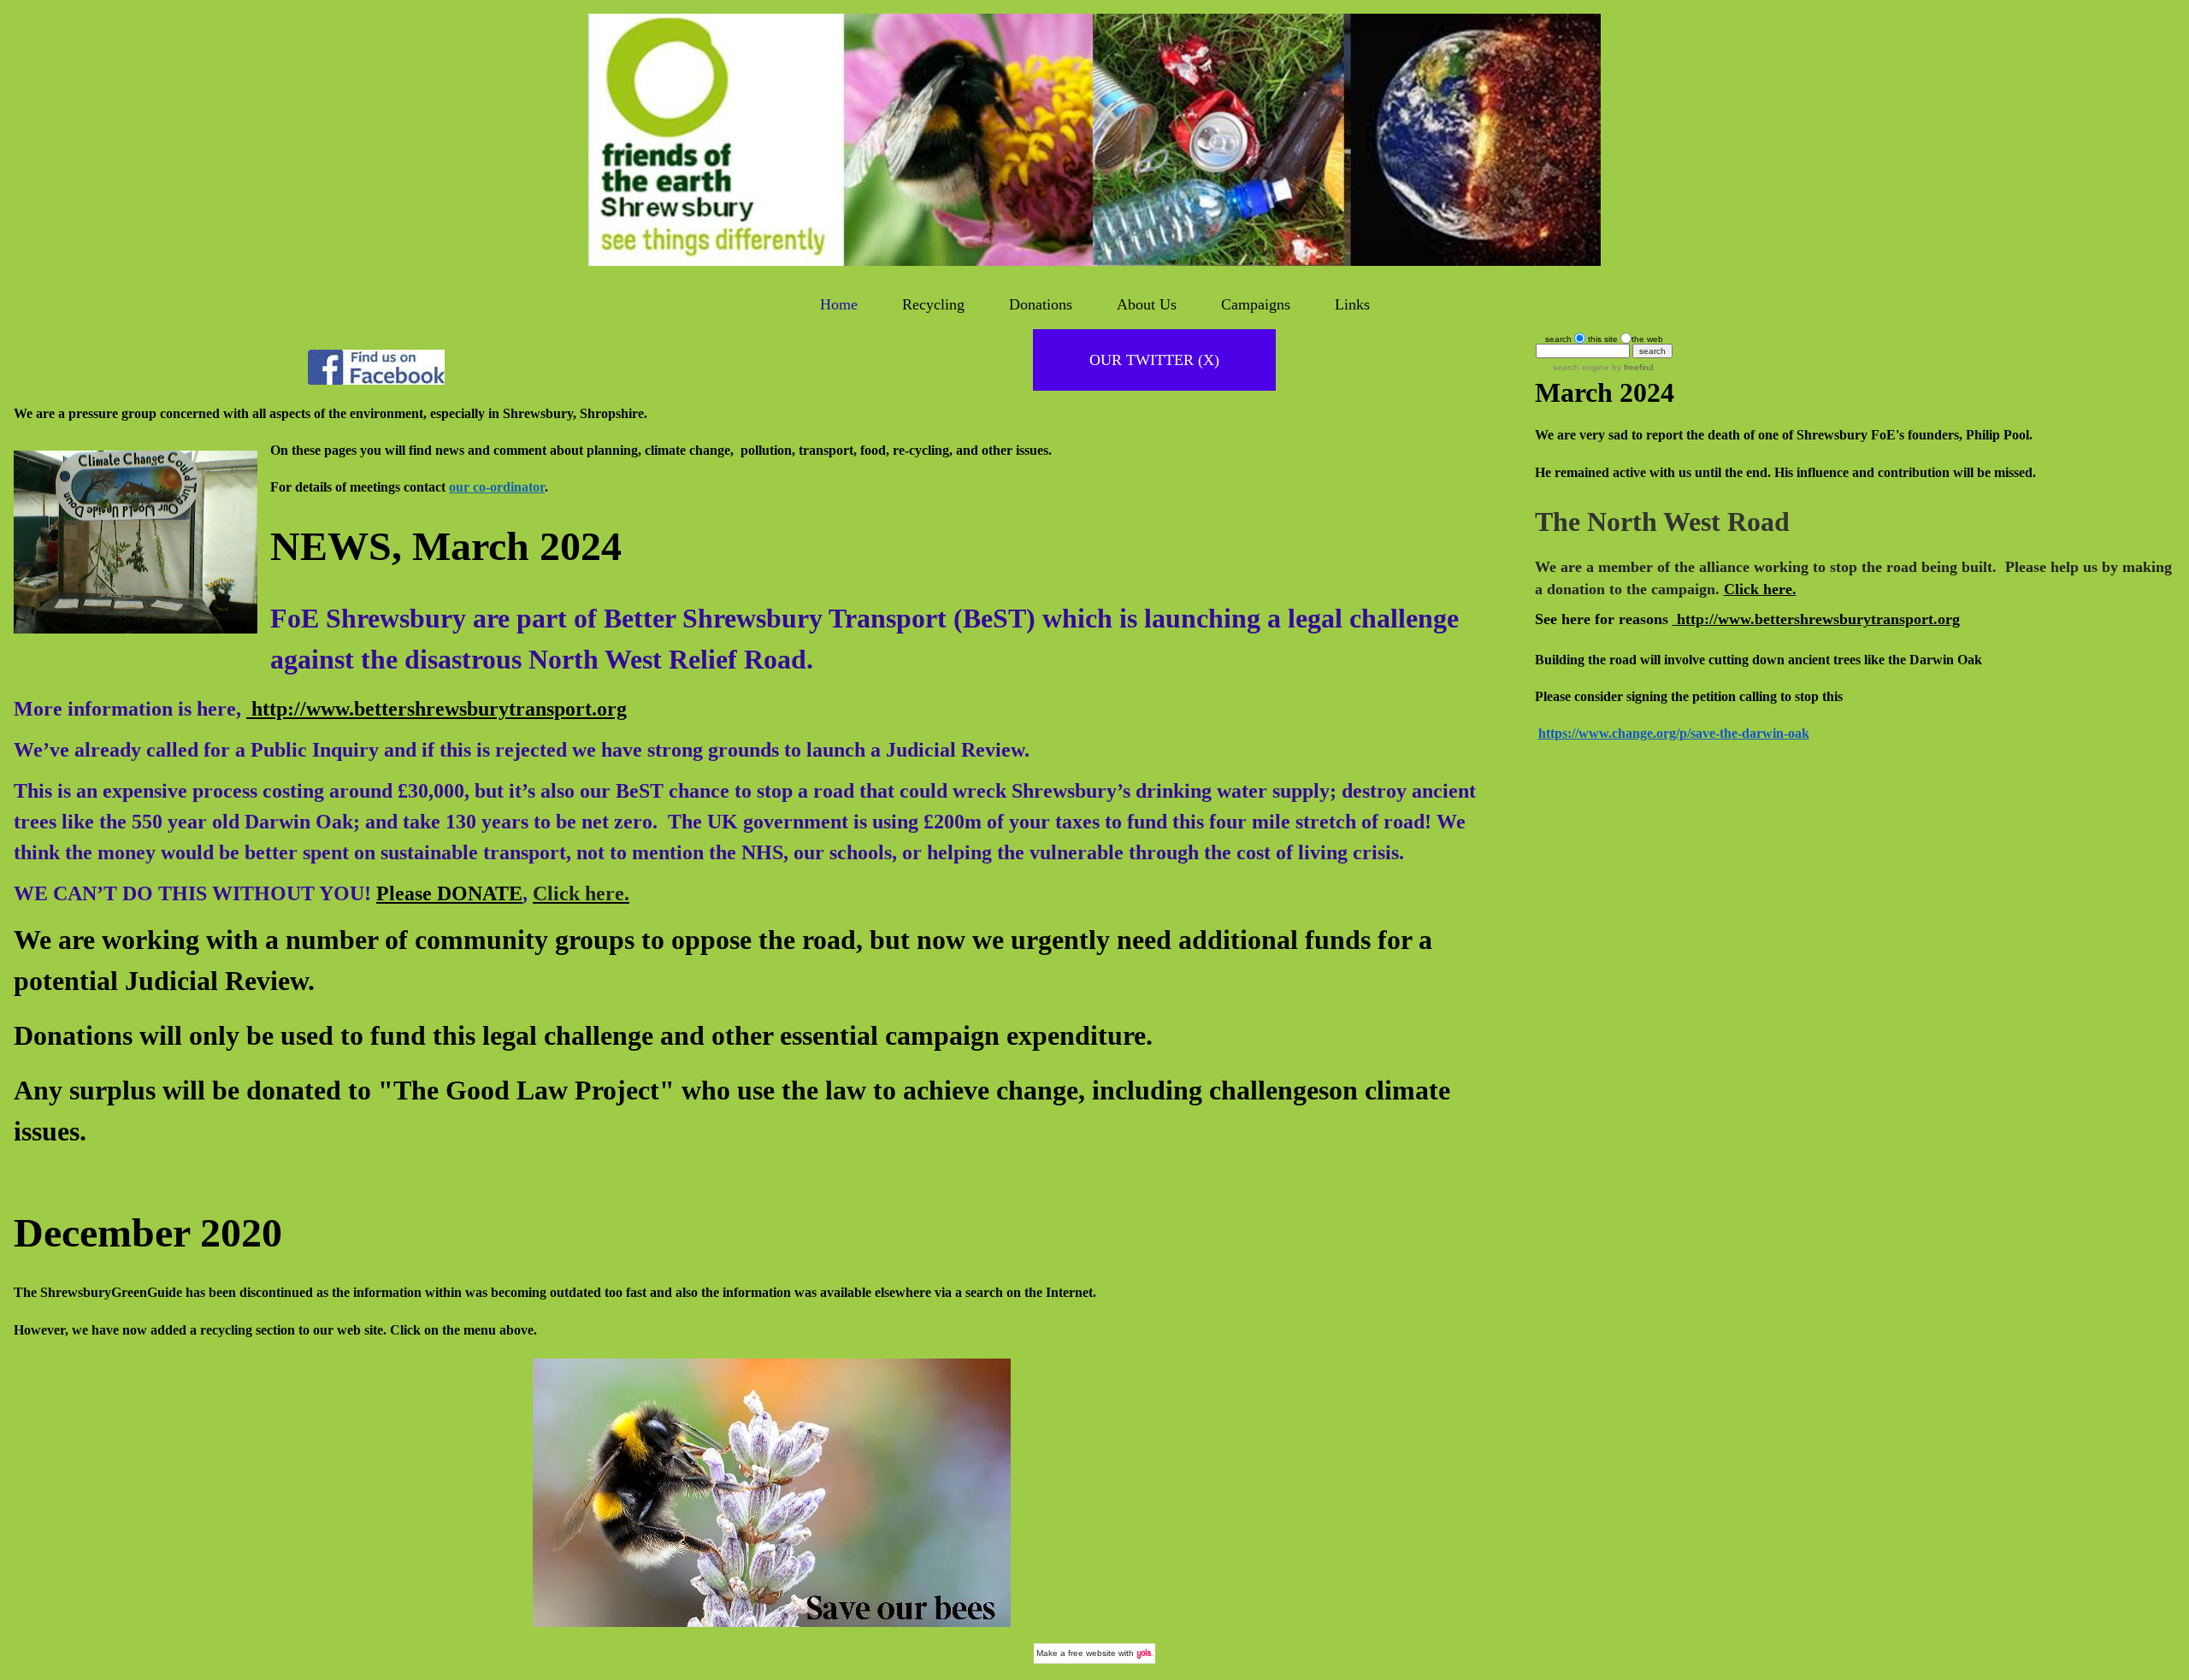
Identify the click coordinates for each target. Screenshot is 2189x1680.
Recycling (933, 304)
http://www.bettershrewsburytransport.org (437, 709)
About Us (1147, 304)
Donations (1041, 304)
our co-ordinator (497, 487)
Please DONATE (449, 893)
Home (839, 304)
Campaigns (1256, 304)
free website (1092, 1653)
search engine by (1603, 367)
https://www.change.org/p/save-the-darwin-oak (1674, 733)
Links (1352, 304)
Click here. (1760, 589)
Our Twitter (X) (1154, 360)
